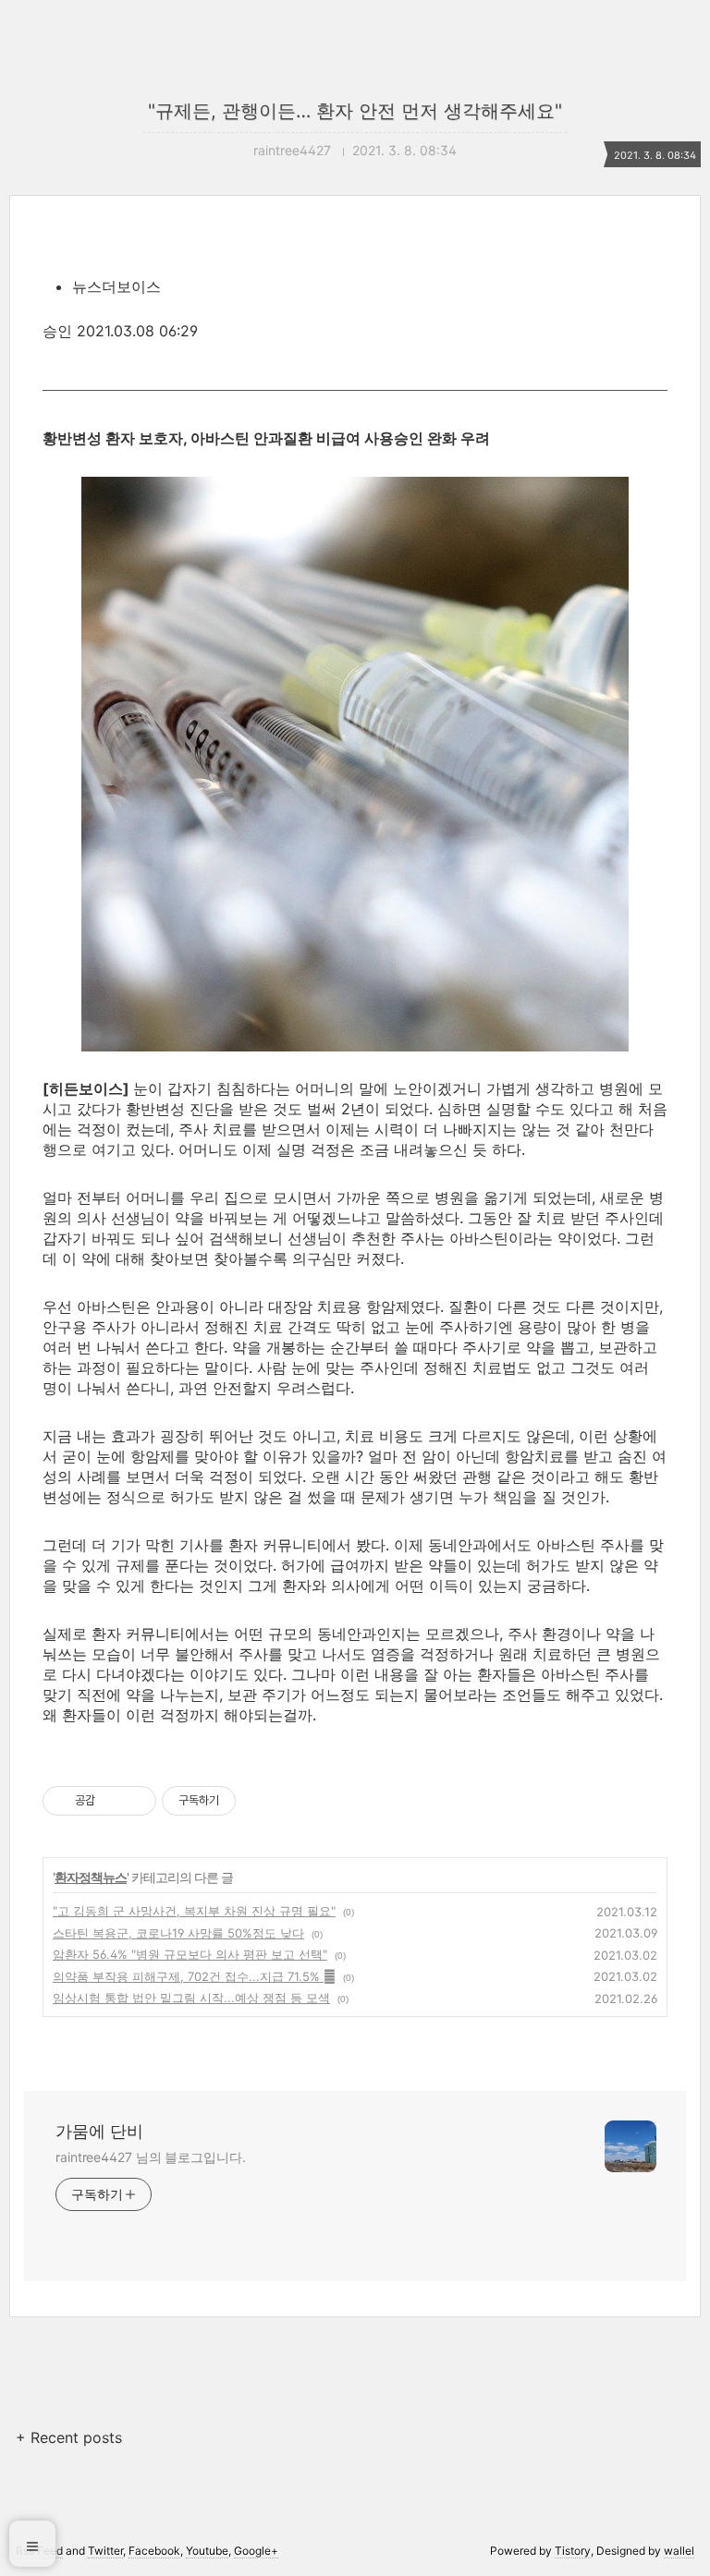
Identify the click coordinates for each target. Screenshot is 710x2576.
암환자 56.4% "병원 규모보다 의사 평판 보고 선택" (190, 1954)
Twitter (105, 2551)
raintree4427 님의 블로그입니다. (151, 2157)
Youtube (207, 2551)
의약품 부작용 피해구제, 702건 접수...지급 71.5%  (194, 1976)
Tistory (573, 2551)
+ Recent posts (69, 2437)
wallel (679, 2551)
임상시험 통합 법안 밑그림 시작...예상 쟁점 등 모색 (191, 1998)
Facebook (154, 2551)
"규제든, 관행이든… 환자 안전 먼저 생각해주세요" (355, 111)
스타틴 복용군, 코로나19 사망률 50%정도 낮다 (178, 1933)
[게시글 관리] (135, 1801)
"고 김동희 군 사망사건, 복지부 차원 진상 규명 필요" (194, 1911)
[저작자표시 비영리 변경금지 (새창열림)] (261, 1801)
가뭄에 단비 (99, 2131)
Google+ (256, 2551)
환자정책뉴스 (91, 1877)
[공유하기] (112, 1801)
